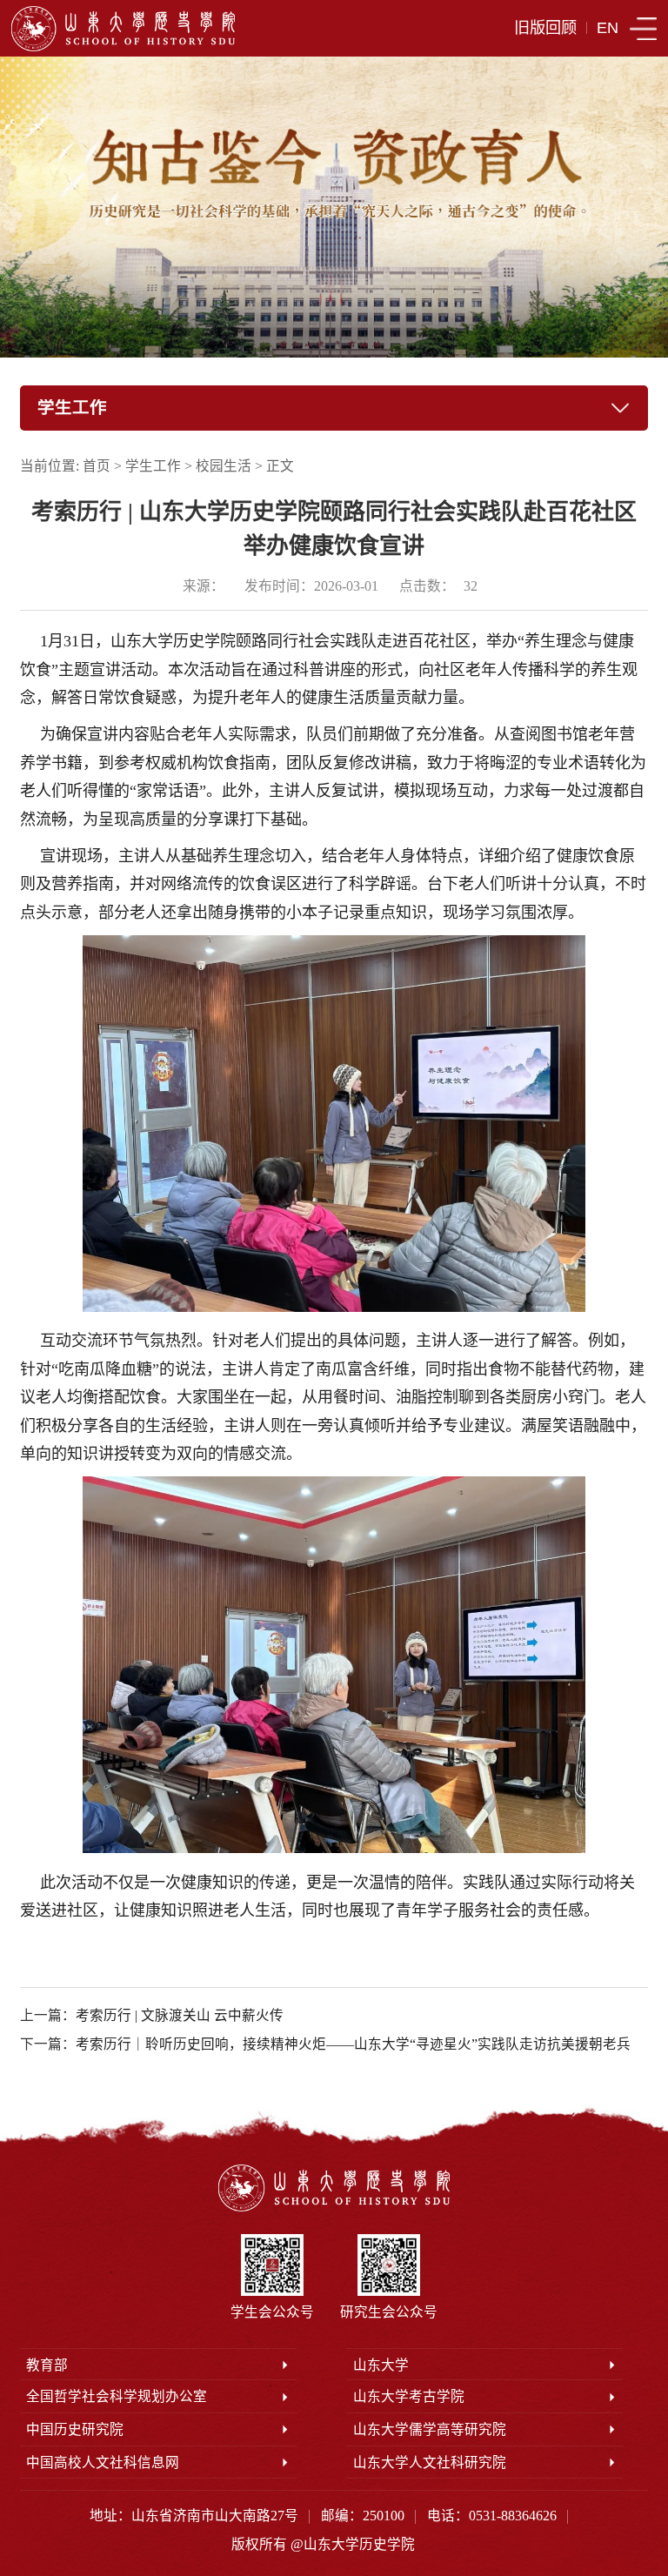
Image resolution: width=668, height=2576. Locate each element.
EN (608, 28)
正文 (280, 466)
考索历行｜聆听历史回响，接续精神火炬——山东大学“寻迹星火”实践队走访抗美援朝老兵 (353, 2044)
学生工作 (153, 466)
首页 (97, 466)
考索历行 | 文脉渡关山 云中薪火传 (180, 2015)
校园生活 (224, 466)
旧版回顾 (545, 28)
